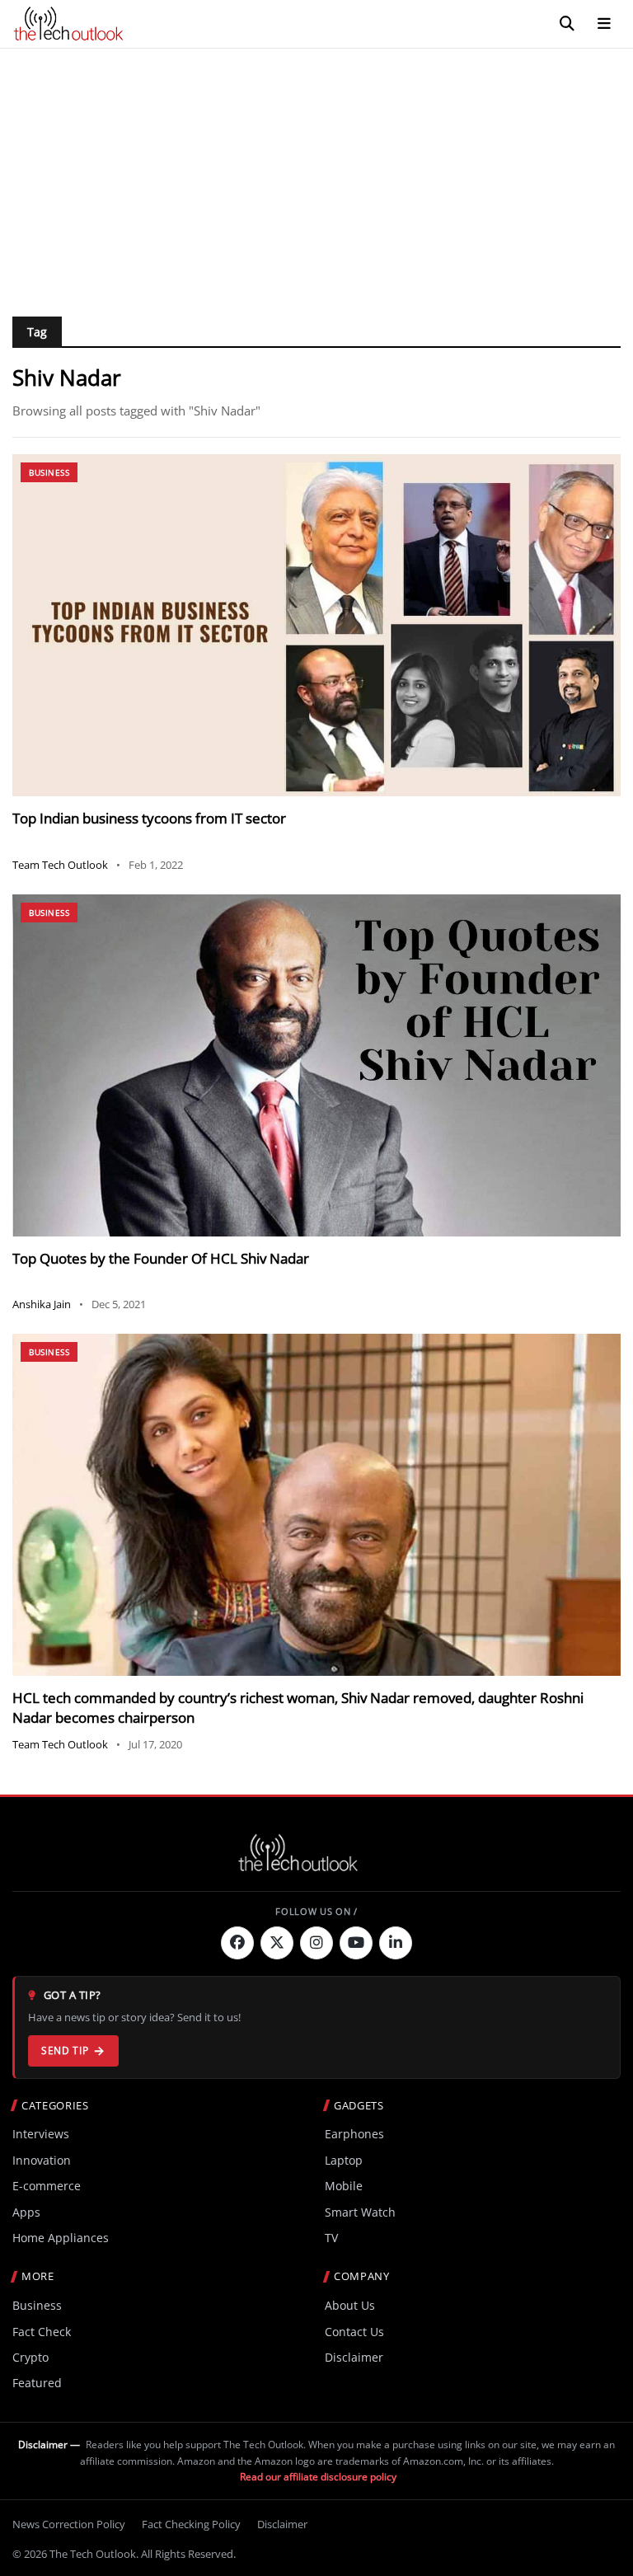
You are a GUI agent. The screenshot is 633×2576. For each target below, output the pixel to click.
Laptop (344, 2160)
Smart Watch (360, 2212)
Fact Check (42, 2332)
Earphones (354, 2134)
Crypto (30, 2357)
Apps (26, 2212)
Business (49, 472)
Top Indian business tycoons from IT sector (149, 818)
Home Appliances (61, 2238)
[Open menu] (604, 24)
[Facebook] (237, 1943)
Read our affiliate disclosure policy (318, 2477)
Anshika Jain (42, 1304)
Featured (37, 2383)
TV (331, 2238)
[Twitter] (277, 1943)
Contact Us (354, 2332)
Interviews (41, 2134)
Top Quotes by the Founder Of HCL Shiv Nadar (161, 1258)
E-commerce (47, 2186)
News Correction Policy (69, 2524)
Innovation (42, 2160)
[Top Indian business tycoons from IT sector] (316, 625)
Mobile (344, 2186)
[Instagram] (316, 1943)
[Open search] (567, 24)
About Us (350, 2305)
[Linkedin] (396, 1943)
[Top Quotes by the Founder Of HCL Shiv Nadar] (316, 1065)
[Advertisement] (316, 172)
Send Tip (65, 2050)
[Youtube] (356, 1943)
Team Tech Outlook (60, 865)
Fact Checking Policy (191, 2524)
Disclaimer (354, 2357)
